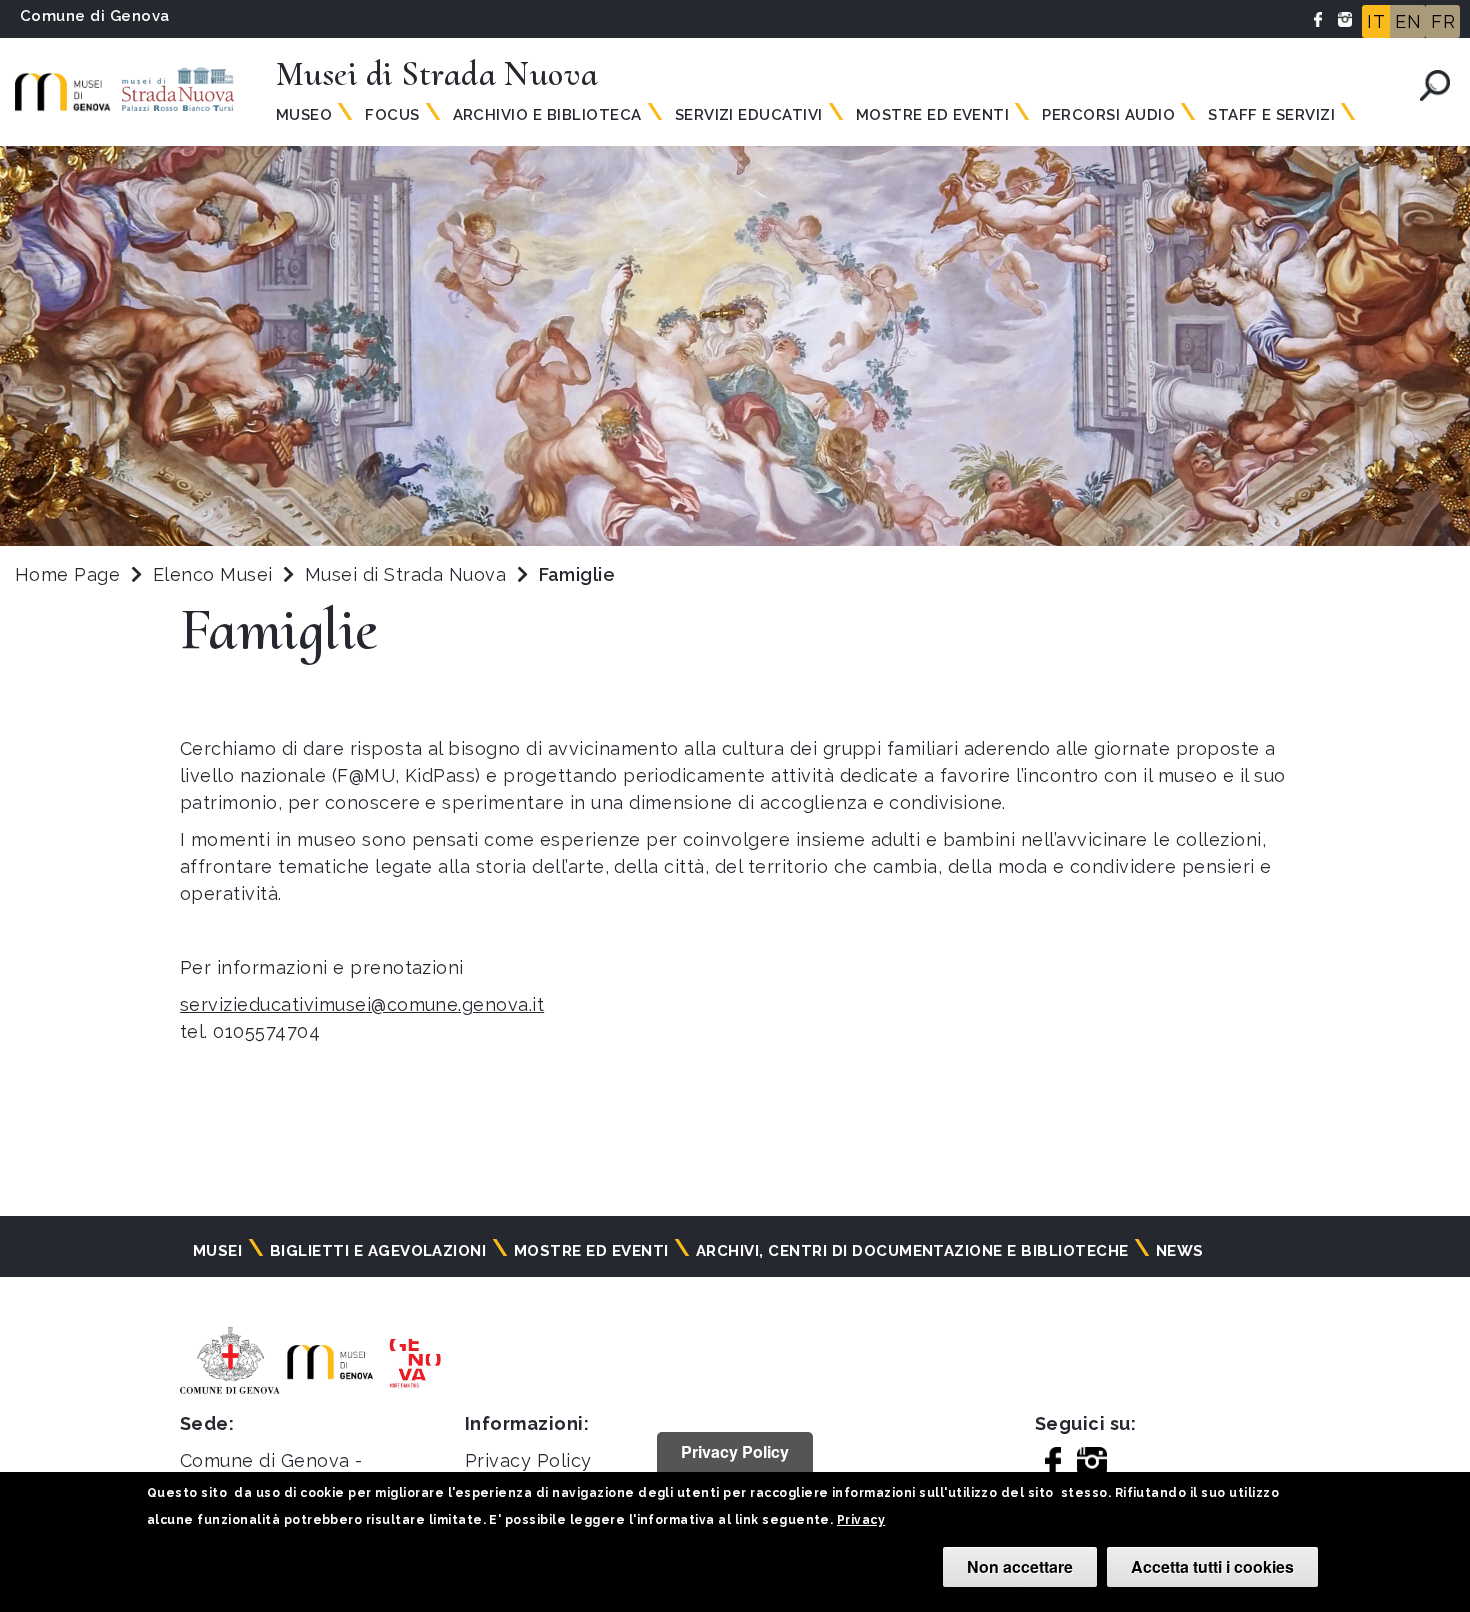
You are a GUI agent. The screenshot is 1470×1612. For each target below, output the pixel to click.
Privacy (861, 1520)
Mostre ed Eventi (933, 115)
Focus (392, 115)
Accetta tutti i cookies (1212, 1566)
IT (1376, 21)
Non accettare (1020, 1566)
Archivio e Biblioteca (547, 115)
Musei (217, 1251)
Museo (304, 115)
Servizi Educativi (749, 115)
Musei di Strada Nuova (408, 574)
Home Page (67, 574)
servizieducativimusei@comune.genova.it (362, 1004)
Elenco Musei (213, 574)
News (1180, 1251)
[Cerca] (1435, 85)
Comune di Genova (95, 16)
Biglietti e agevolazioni (378, 1251)
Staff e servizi (1271, 115)
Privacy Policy (528, 1460)
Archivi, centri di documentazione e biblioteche (912, 1251)
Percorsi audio (1108, 115)
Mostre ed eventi (591, 1251)
